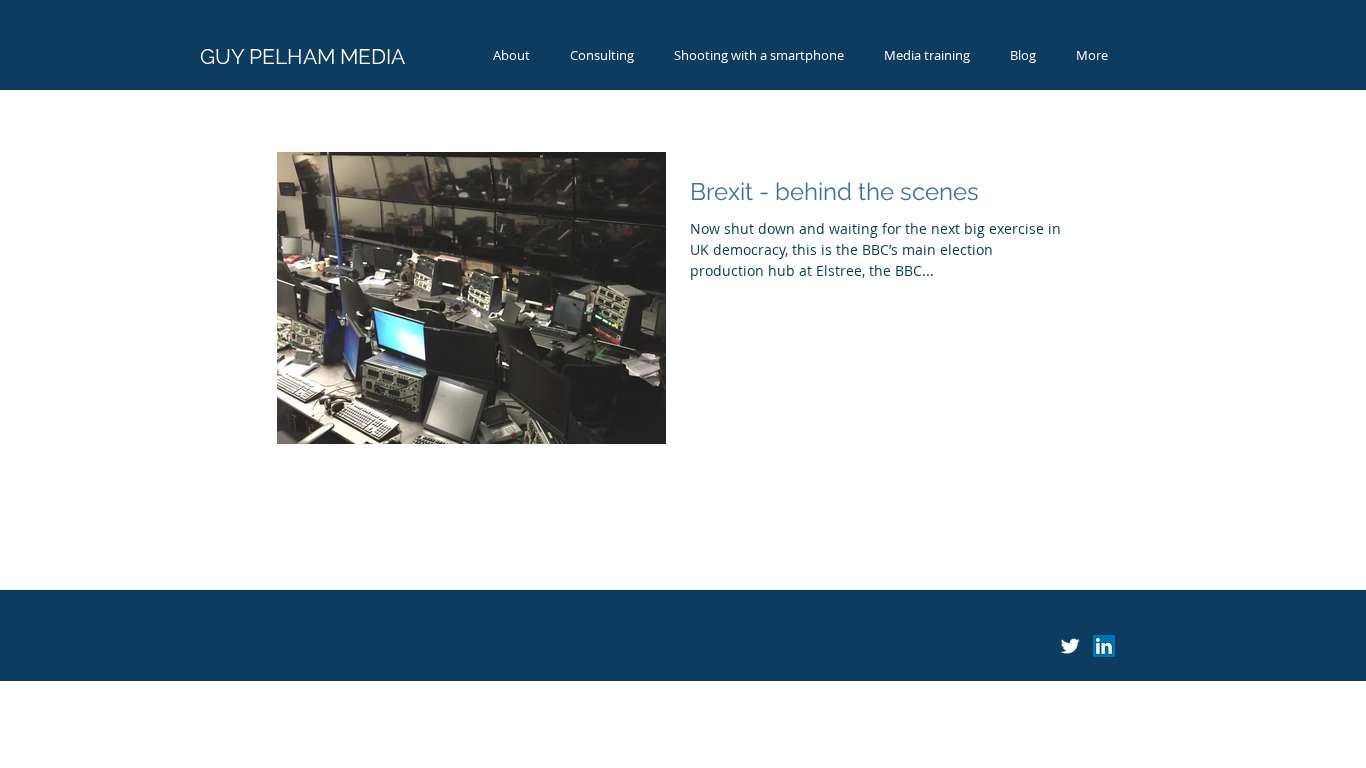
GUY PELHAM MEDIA (302, 56)
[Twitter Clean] (1070, 646)
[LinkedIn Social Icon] (1104, 646)
